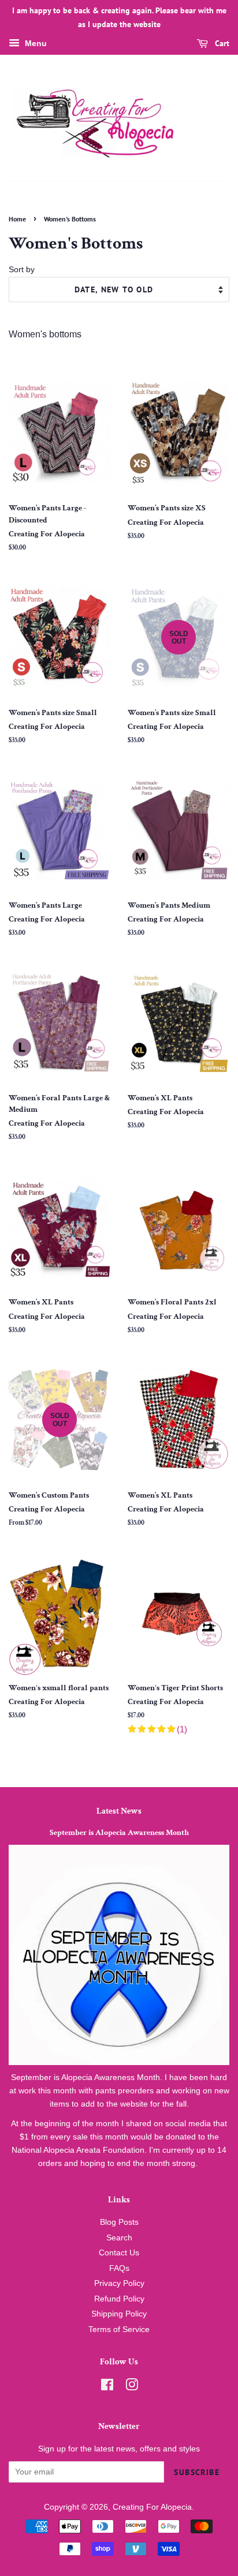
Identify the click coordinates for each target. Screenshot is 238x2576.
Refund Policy (119, 2299)
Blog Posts (119, 2222)
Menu (35, 43)
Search (119, 2238)
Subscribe (197, 2472)
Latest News (119, 1811)
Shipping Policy (119, 2314)
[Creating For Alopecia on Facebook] (107, 2387)
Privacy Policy (119, 2283)
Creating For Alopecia (152, 2507)
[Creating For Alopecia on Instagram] (132, 2387)
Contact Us (119, 2253)
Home (17, 219)
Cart (221, 43)
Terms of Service (119, 2329)
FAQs (119, 2268)
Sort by (22, 269)
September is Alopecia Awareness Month (119, 1833)
